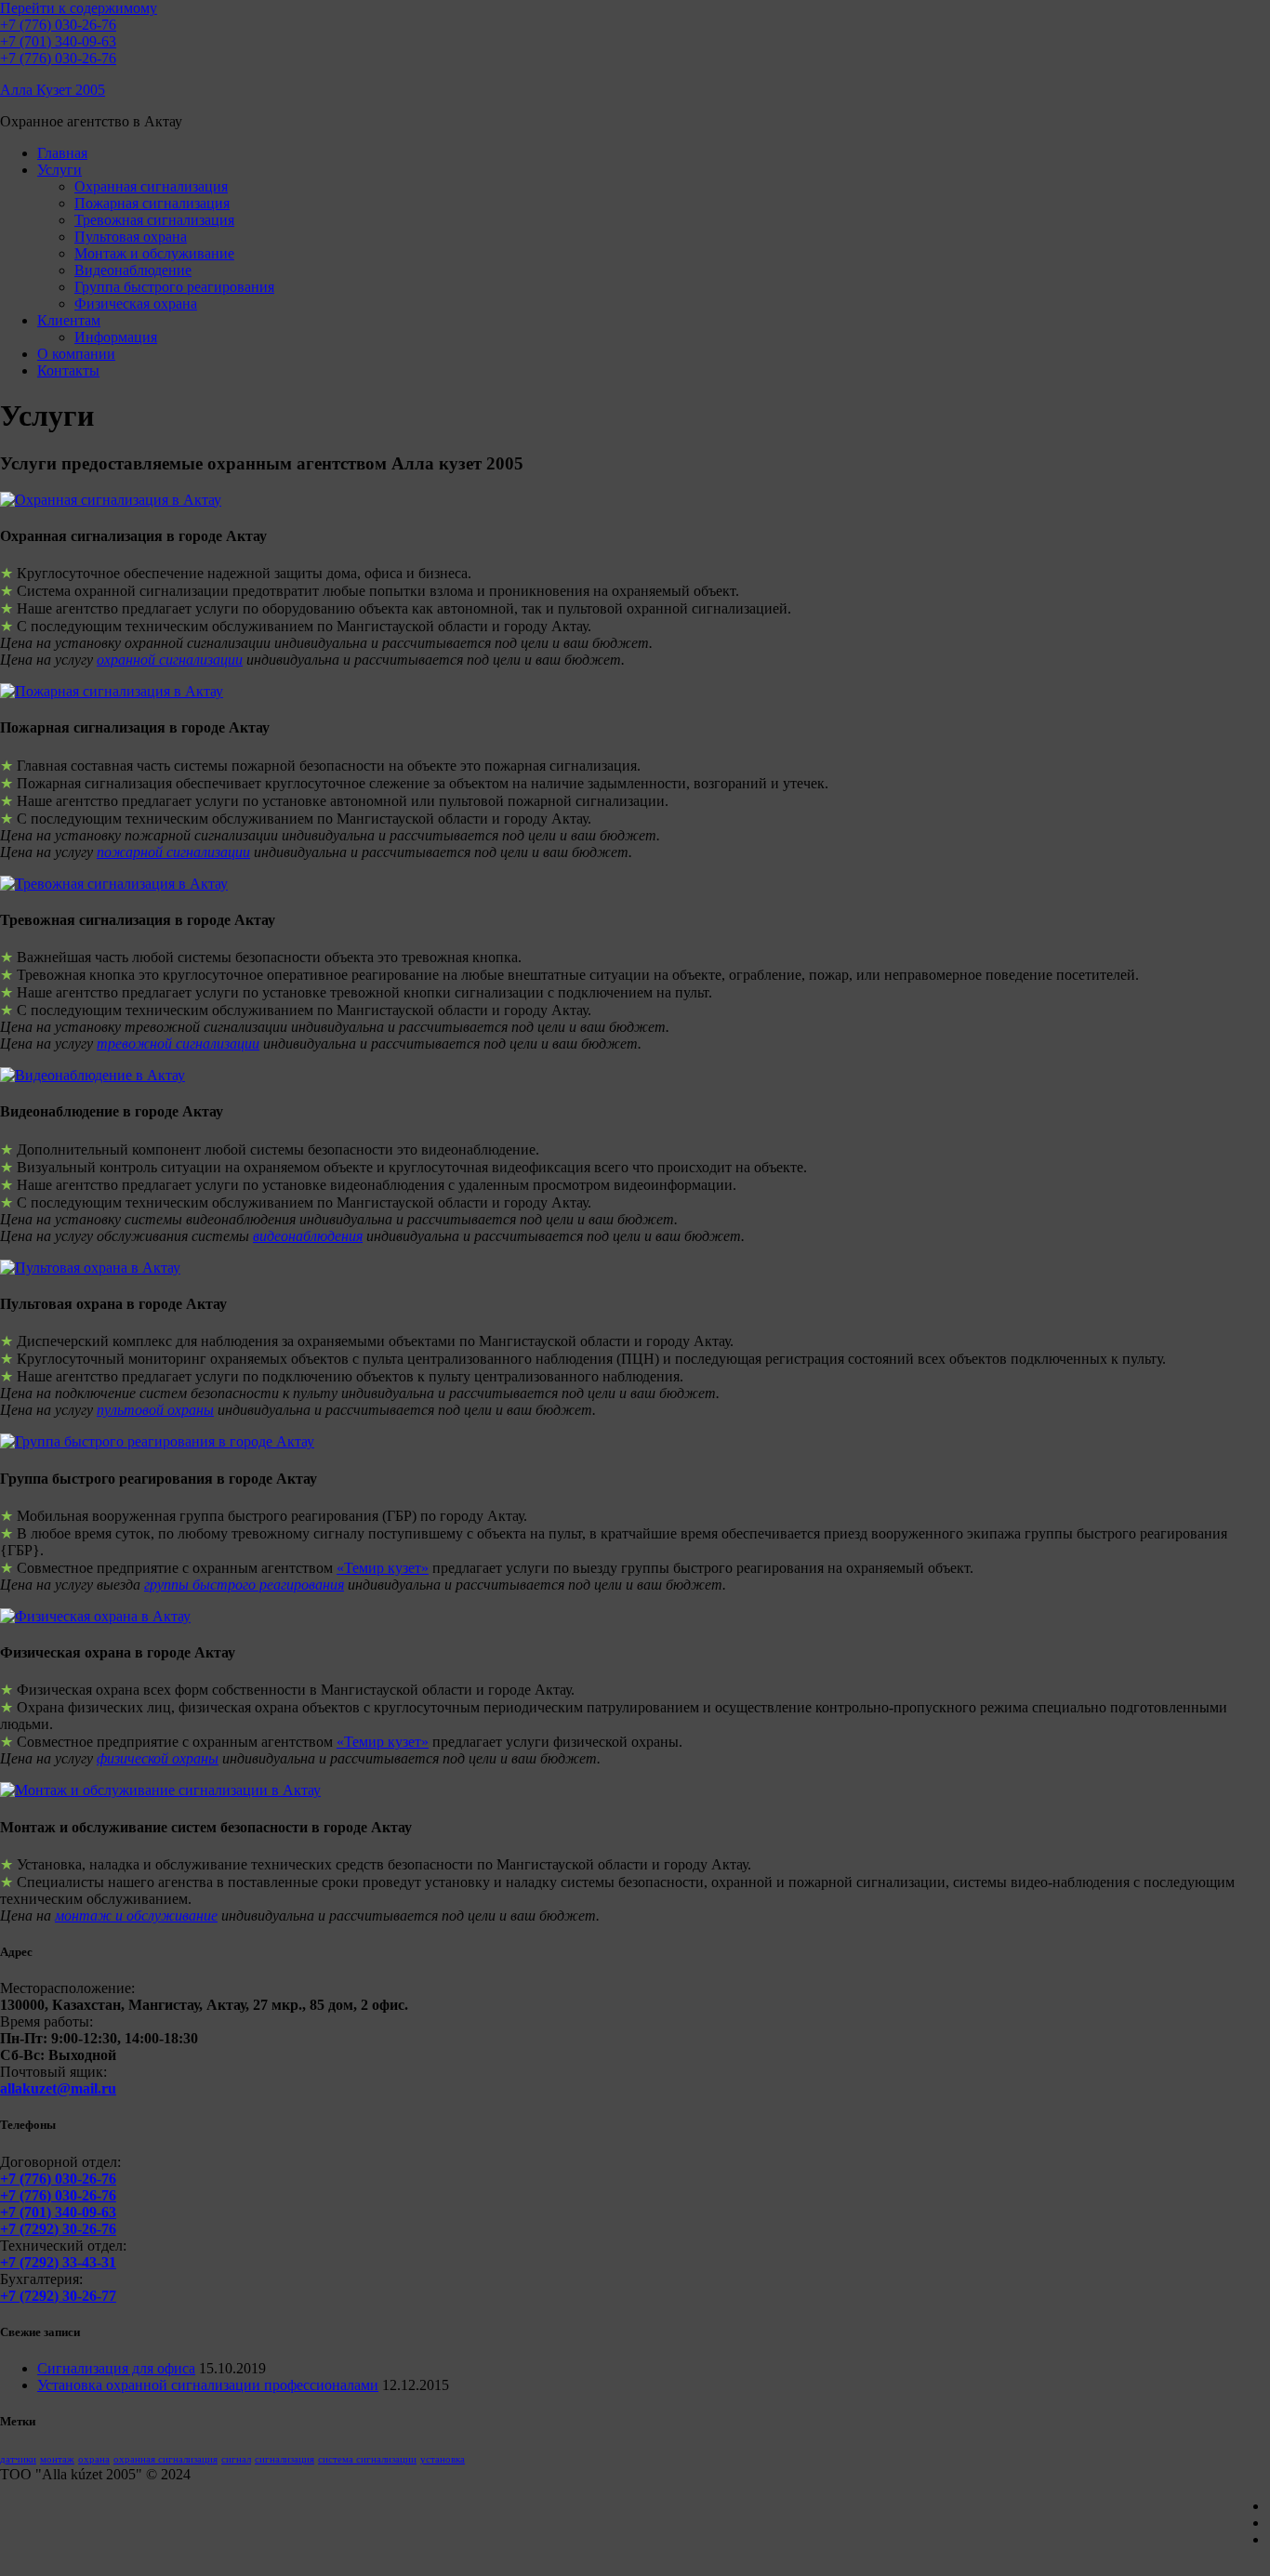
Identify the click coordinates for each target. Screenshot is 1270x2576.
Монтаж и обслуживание (154, 253)
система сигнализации (367, 2459)
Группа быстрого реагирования (174, 287)
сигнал (236, 2459)
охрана (94, 2459)
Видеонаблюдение (133, 270)
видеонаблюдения (308, 1236)
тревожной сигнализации (178, 1044)
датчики (18, 2459)
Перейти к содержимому (79, 8)
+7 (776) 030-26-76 (58, 25)
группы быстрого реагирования (244, 1585)
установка (443, 2459)
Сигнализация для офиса (116, 2368)
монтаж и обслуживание (136, 1915)
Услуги (60, 170)
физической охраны (158, 1758)
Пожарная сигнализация (152, 203)
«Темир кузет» (383, 1568)
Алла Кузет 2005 (53, 90)
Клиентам (69, 320)
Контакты (68, 370)
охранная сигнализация (165, 2459)
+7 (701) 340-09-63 (58, 41)
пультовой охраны (155, 1410)
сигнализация (284, 2459)
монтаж (57, 2459)
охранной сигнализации (170, 660)
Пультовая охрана (131, 237)
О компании (76, 354)
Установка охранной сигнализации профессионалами (208, 2385)
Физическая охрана (136, 304)
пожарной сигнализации (173, 852)
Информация (116, 337)
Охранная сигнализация (151, 186)
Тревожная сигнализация (154, 220)
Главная (62, 153)
